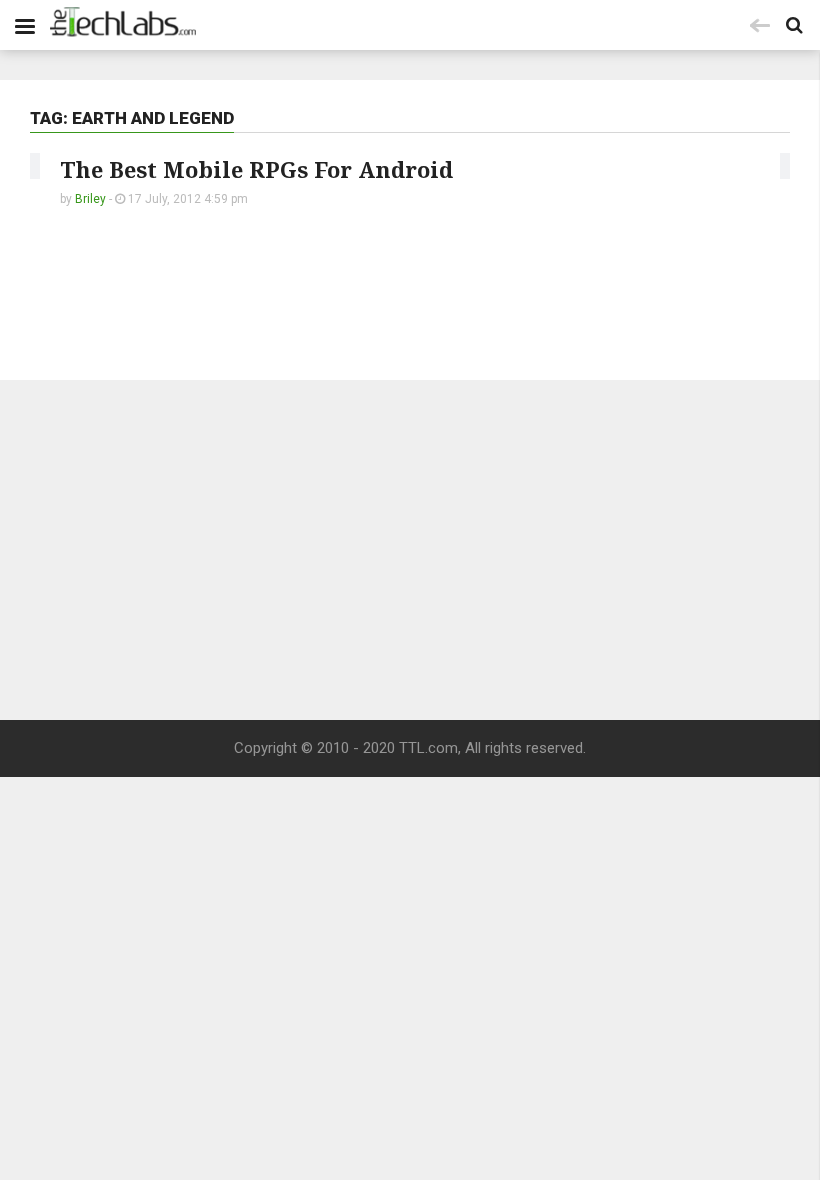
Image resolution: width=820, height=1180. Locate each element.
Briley (90, 199)
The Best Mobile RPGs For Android (256, 169)
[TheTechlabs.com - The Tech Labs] (123, 22)
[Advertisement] (410, 550)
